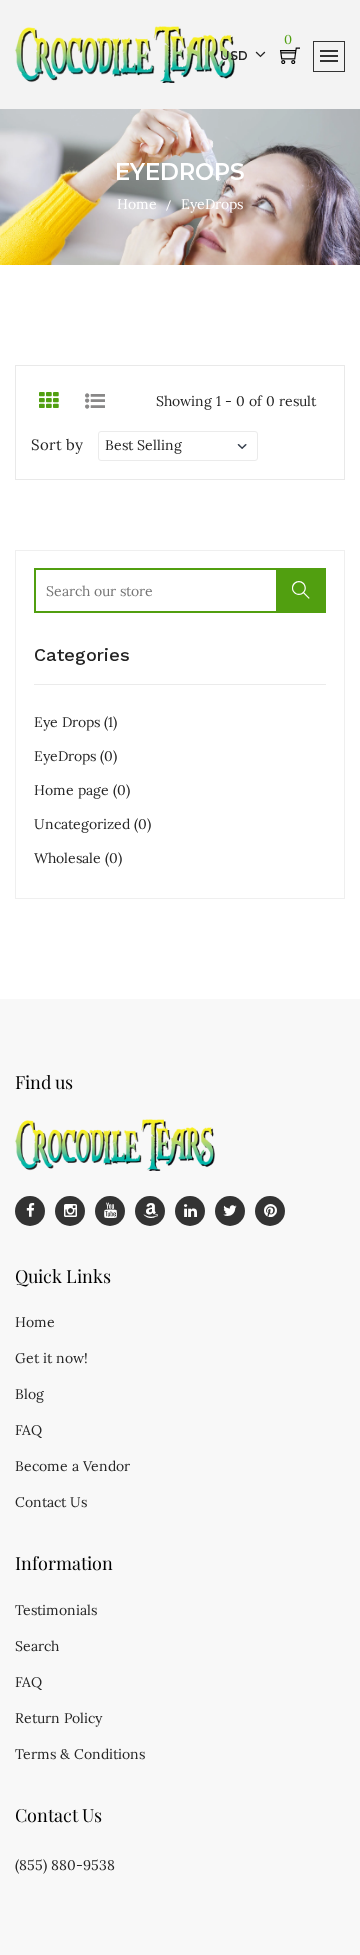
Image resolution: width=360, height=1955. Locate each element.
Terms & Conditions (80, 1754)
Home (137, 204)
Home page (82, 790)
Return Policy (58, 1718)
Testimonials (56, 1610)
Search (37, 1646)
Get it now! (51, 1358)
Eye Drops (75, 722)
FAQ (28, 1430)
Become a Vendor (72, 1466)
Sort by (57, 444)
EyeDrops (75, 756)
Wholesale (78, 858)
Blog (29, 1394)
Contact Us (51, 1502)
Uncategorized (92, 824)
